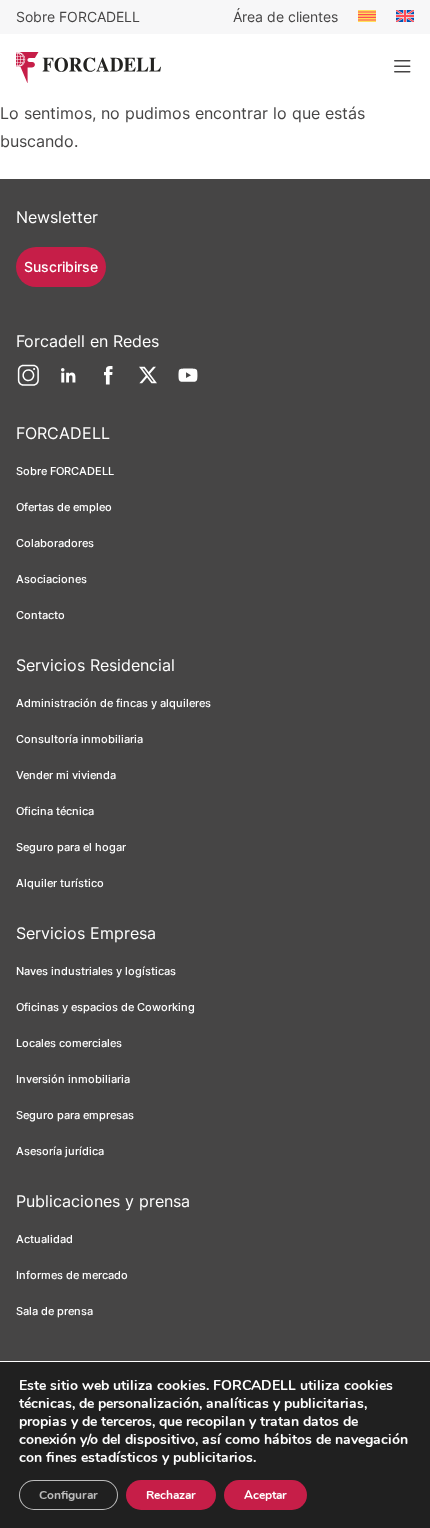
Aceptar (265, 1495)
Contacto (40, 615)
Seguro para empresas (75, 1115)
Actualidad (44, 1239)
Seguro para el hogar (71, 847)
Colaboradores (55, 543)
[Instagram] (28, 383)
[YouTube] (188, 383)
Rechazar (171, 1495)
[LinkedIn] (68, 383)
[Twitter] (148, 383)
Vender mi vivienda (66, 775)
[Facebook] (108, 383)
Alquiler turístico (60, 883)
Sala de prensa (54, 1311)
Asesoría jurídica (60, 1151)
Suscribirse (61, 266)
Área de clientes (285, 16)
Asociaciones (51, 579)
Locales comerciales (69, 1043)
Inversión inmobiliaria (73, 1079)
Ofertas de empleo (64, 507)
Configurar (68, 1495)
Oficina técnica (55, 811)
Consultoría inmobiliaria (79, 739)
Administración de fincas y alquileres (113, 703)
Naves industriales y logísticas (96, 971)
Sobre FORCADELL (78, 16)
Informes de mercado (72, 1275)
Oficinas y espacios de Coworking (105, 1007)
